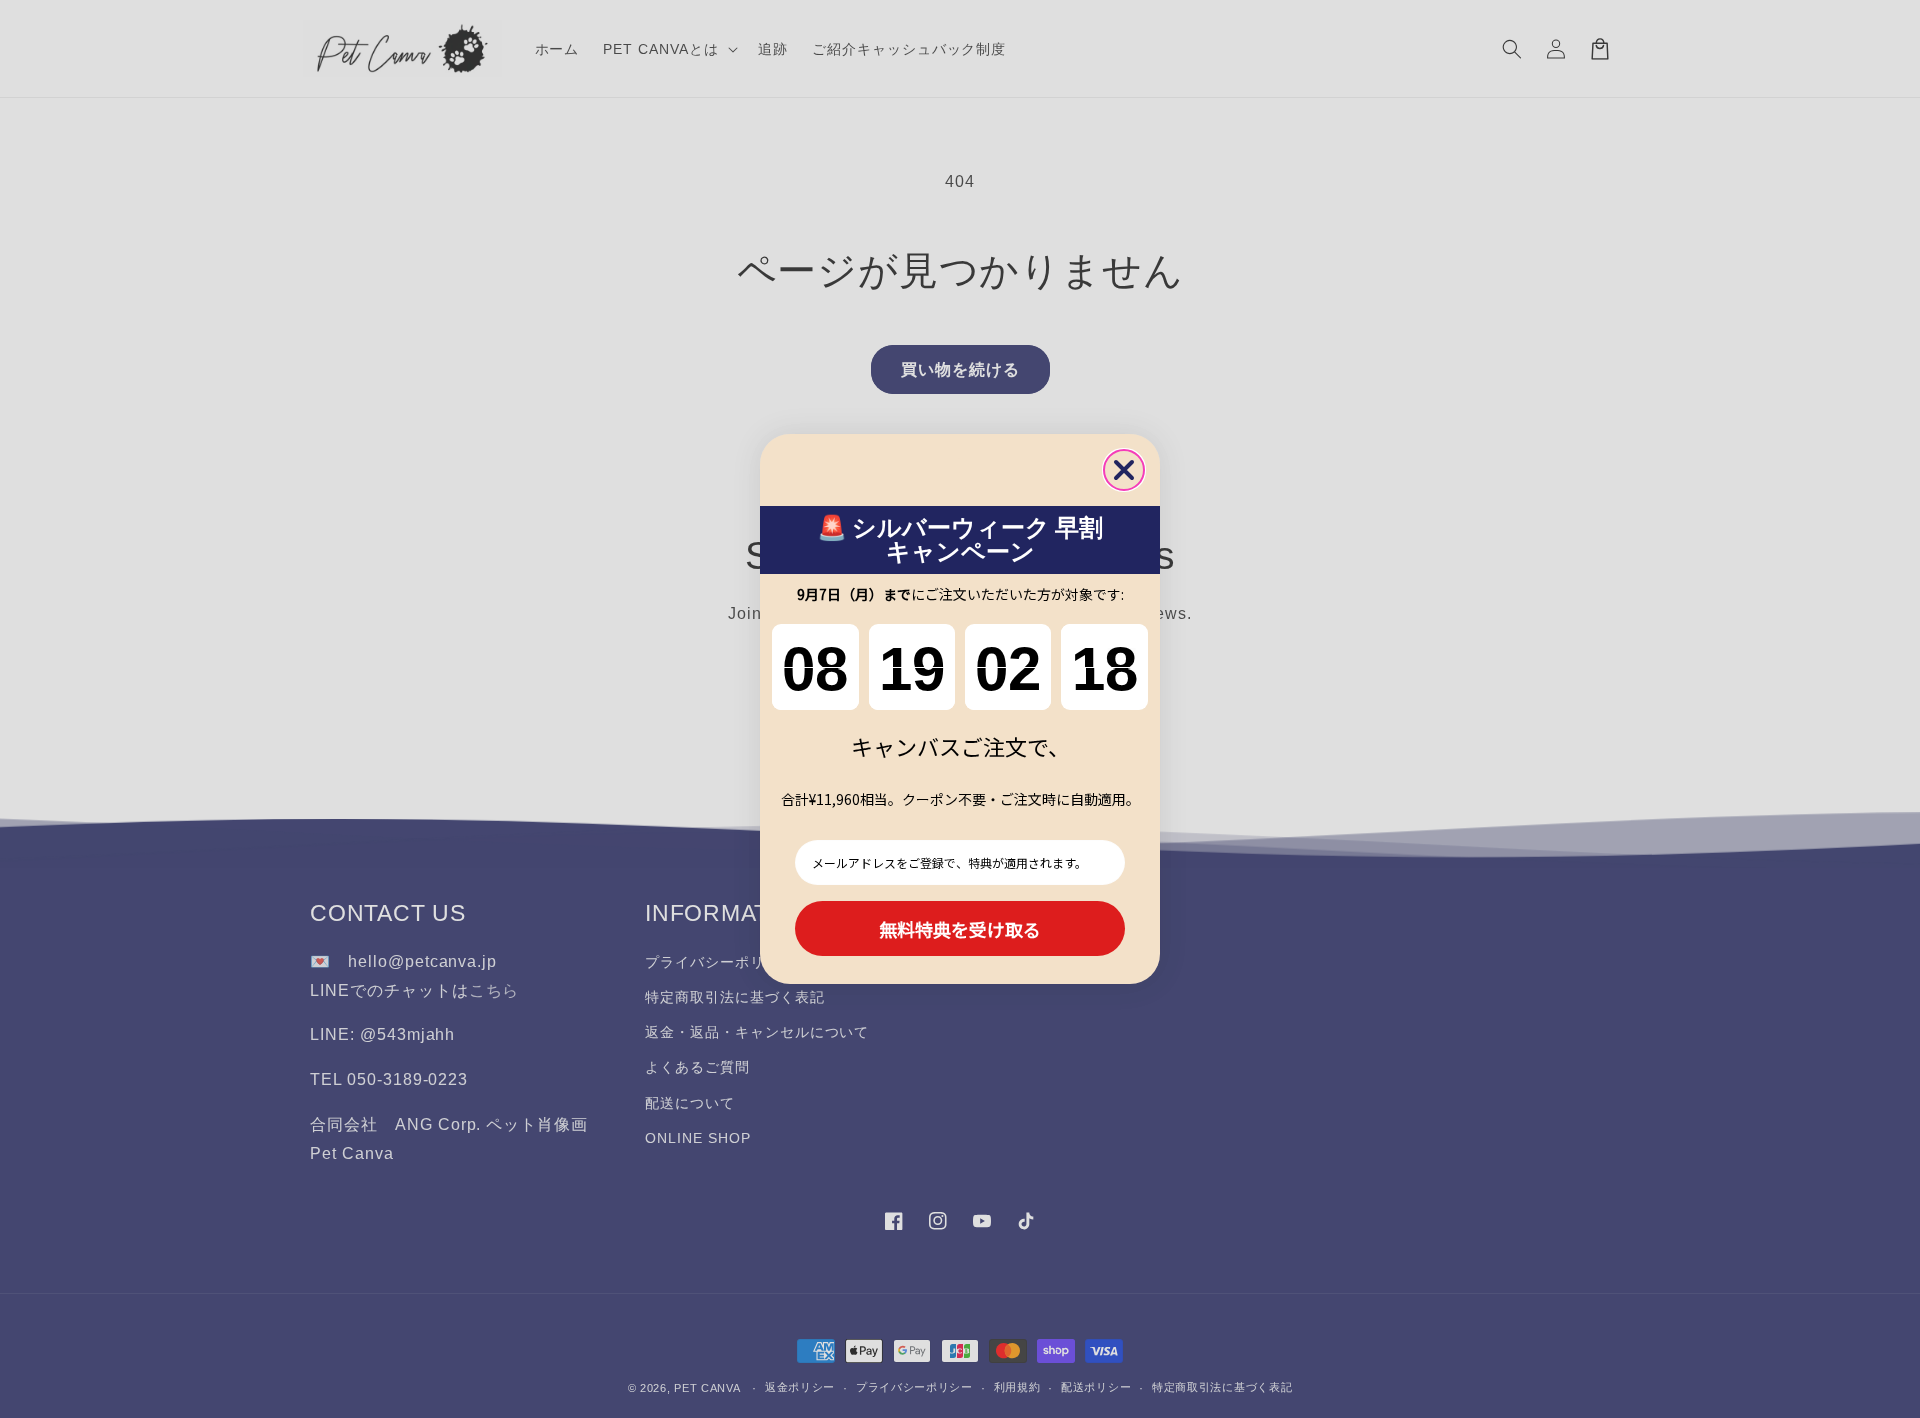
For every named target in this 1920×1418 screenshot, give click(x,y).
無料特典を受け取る (960, 929)
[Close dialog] (1124, 470)
